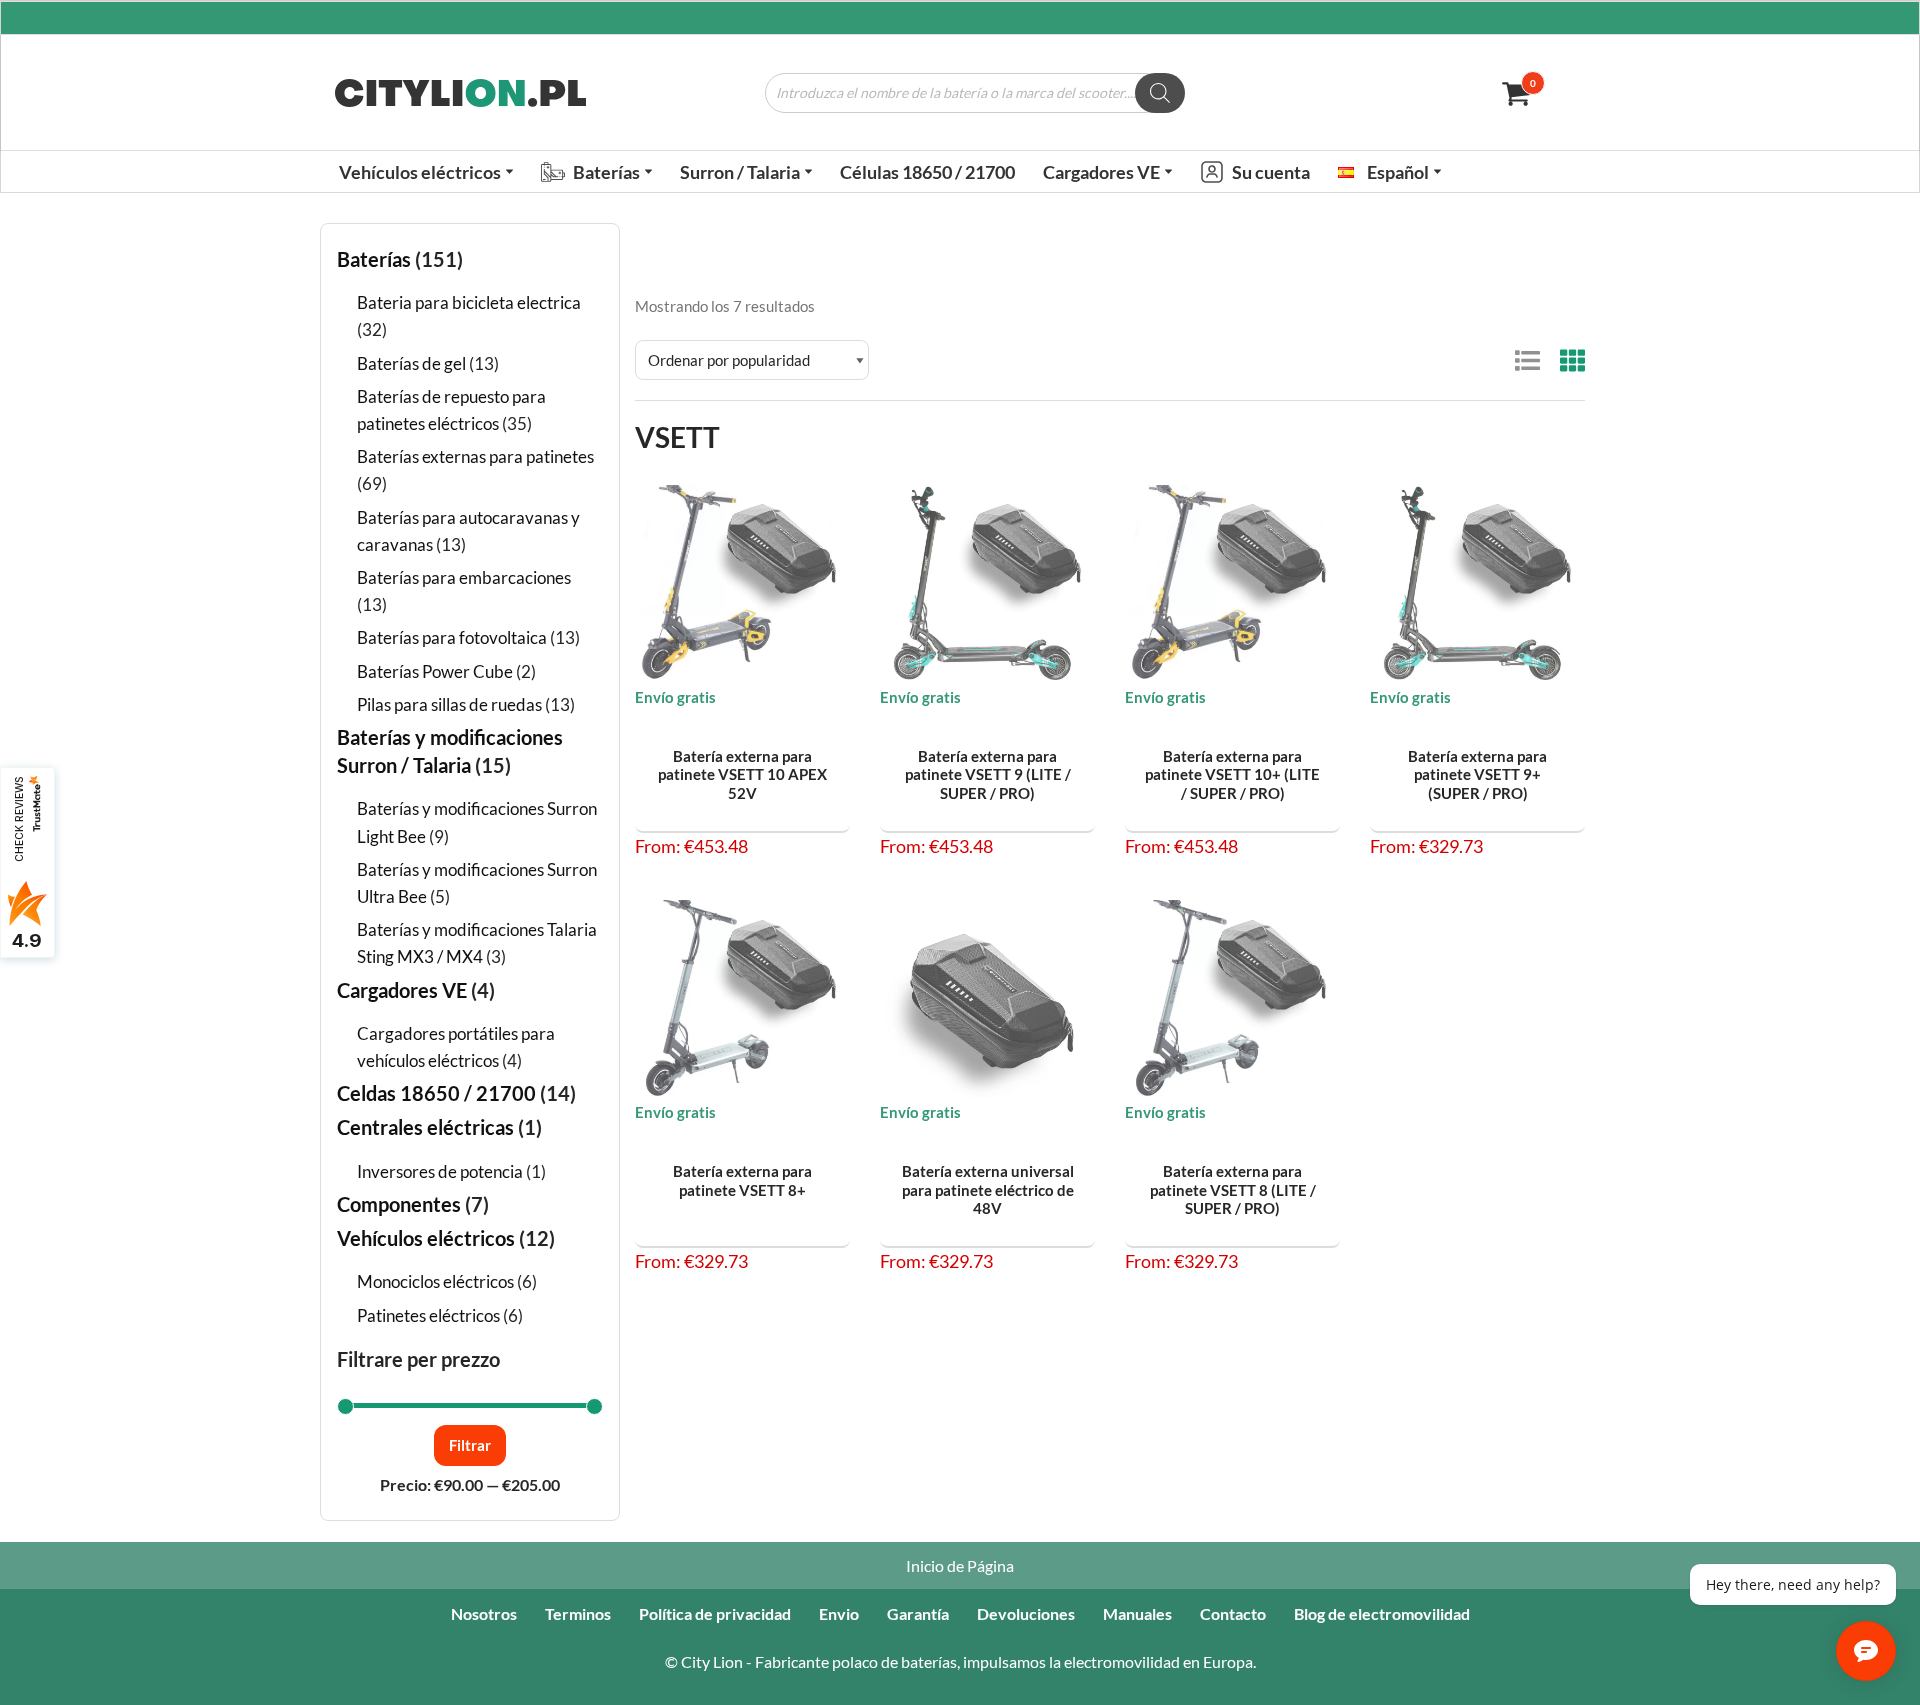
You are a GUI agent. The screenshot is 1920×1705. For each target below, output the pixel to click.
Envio (839, 1613)
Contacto (1233, 1613)
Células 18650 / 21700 (927, 172)
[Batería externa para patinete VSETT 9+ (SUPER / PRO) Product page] (1478, 584)
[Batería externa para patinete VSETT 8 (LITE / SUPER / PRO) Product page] (1233, 999)
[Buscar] (1160, 93)
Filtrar (470, 1445)
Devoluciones (1026, 1613)
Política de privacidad (715, 1613)
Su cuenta (1271, 172)
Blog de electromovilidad (1382, 1613)
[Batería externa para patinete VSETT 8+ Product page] (743, 999)
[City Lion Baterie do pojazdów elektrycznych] (460, 93)
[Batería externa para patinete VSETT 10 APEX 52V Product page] (743, 584)
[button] (509, 171)
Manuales (1137, 1613)
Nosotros (484, 1613)
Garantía (918, 1613)
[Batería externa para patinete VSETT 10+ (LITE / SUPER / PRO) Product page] (1233, 584)
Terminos (578, 1613)
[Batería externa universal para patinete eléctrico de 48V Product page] (988, 999)
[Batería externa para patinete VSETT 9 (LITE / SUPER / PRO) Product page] (988, 584)
